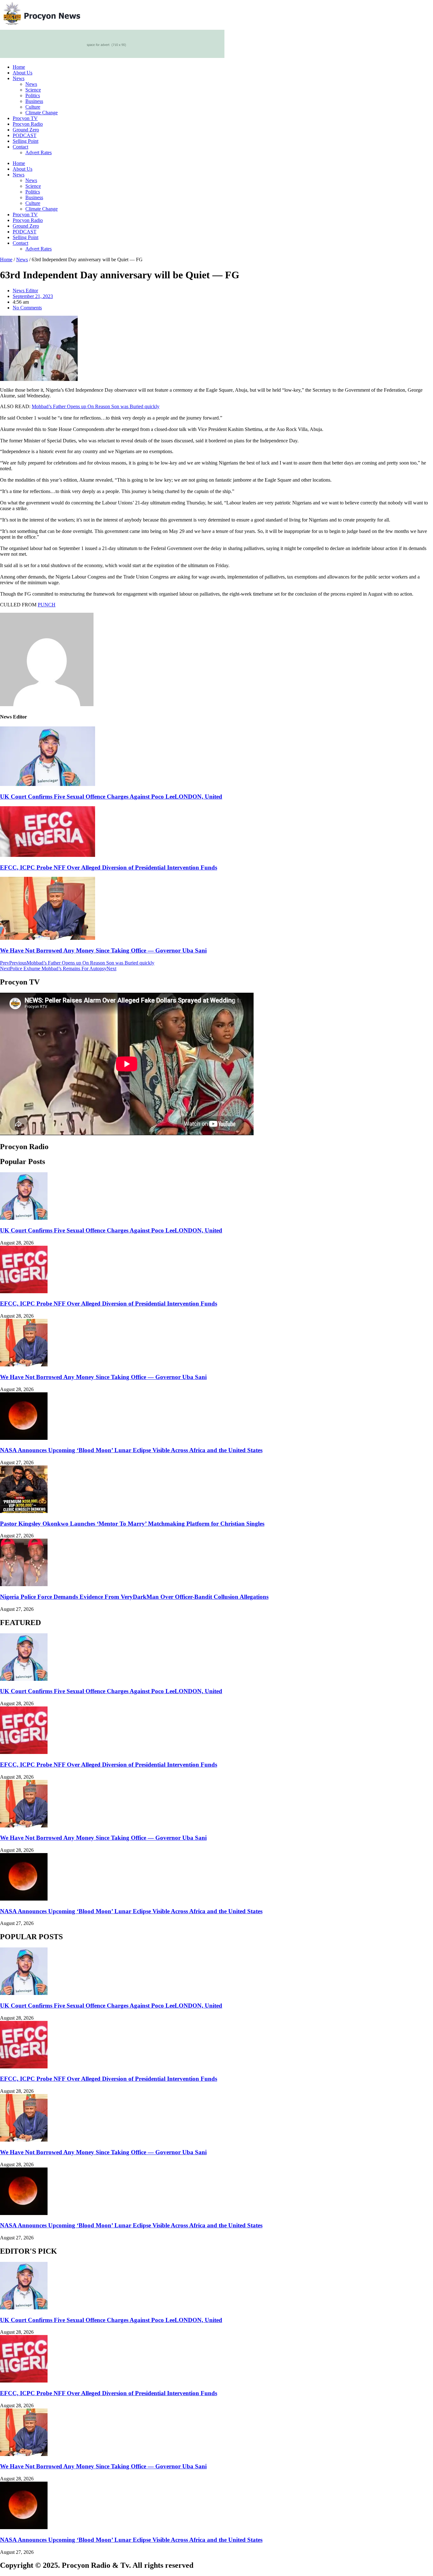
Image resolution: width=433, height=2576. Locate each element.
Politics (33, 95)
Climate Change (42, 113)
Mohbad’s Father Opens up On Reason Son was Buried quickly (96, 406)
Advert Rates (39, 152)
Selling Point (26, 141)
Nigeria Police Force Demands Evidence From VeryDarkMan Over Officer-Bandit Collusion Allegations (134, 1597)
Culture (33, 107)
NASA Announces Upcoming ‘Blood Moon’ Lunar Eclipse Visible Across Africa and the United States (131, 1450)
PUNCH (47, 605)
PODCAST (25, 135)
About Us (23, 73)
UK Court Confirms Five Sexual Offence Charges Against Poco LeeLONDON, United (111, 797)
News (19, 78)
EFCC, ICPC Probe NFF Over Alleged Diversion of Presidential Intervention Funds (109, 867)
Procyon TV (25, 118)
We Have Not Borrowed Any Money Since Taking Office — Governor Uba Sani (103, 950)
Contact (20, 147)
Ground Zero (26, 130)
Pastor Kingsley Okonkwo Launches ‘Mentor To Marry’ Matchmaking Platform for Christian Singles (132, 1524)
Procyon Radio (28, 124)
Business (34, 101)
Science (33, 90)
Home (19, 67)
